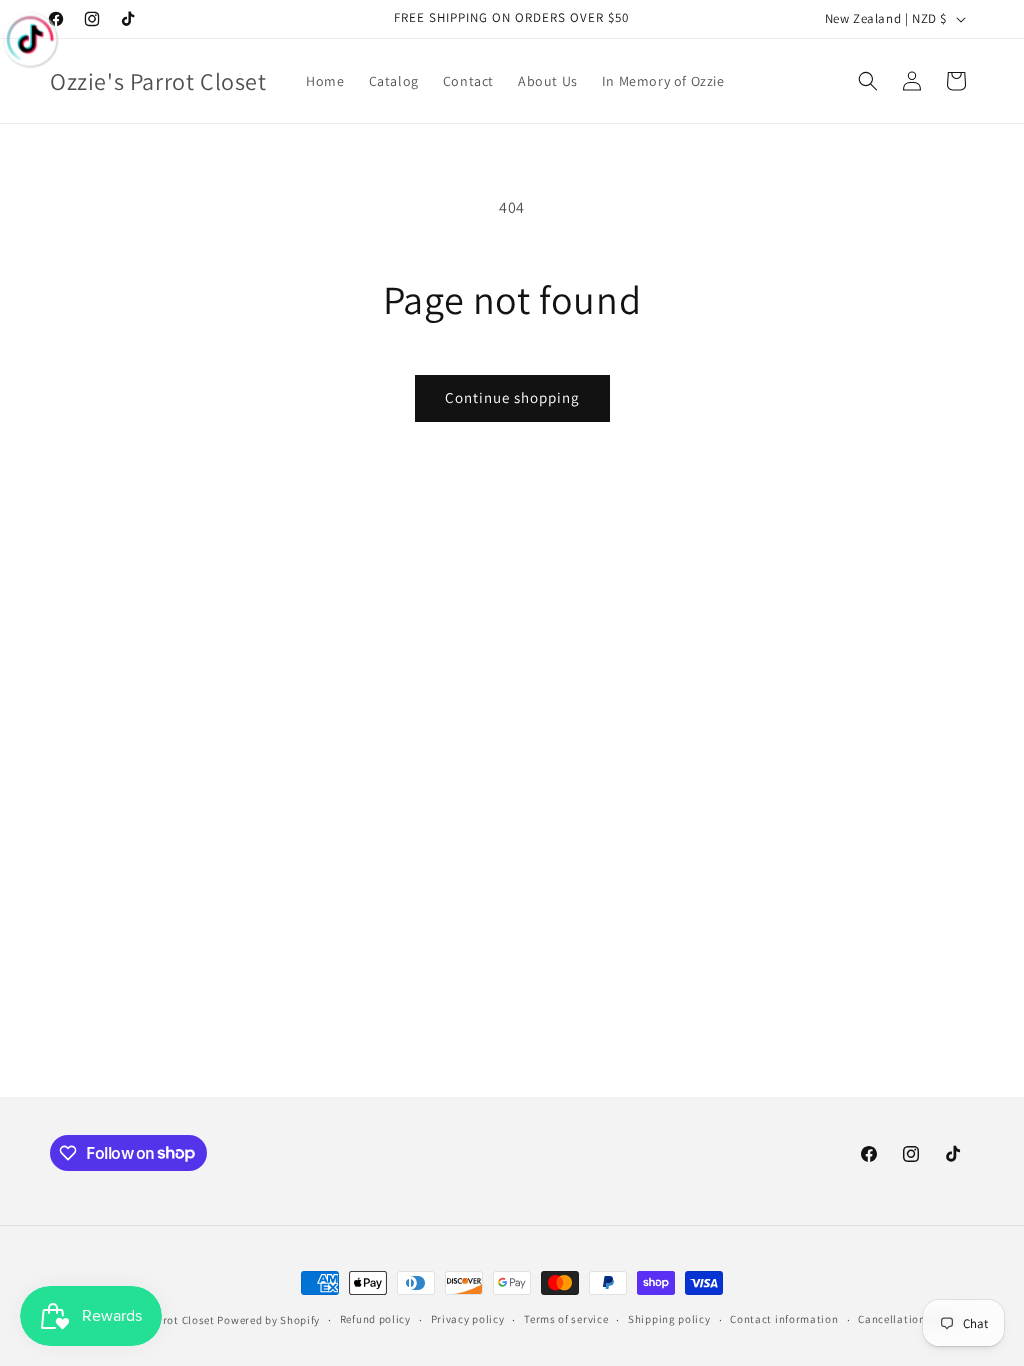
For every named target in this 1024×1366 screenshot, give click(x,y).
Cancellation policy (909, 1319)
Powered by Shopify (268, 1320)
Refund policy (375, 1319)
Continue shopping (512, 397)
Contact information (784, 1319)
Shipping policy (669, 1319)
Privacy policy (468, 1319)
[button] (868, 81)
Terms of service (566, 1319)
